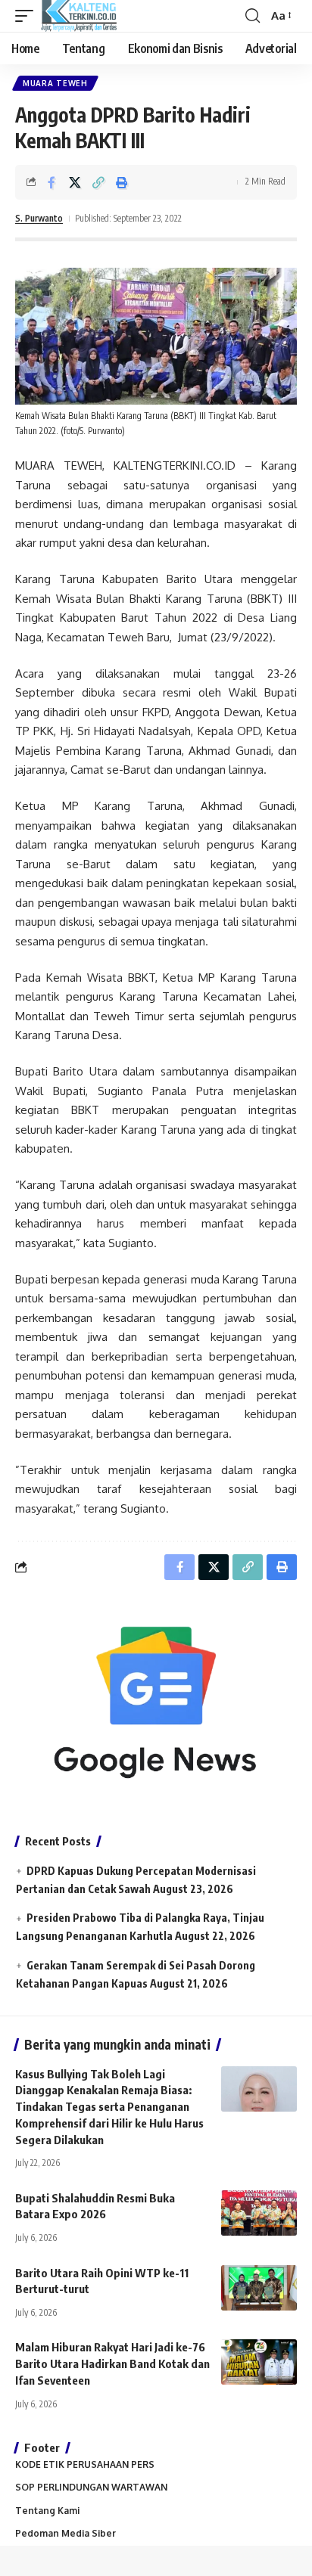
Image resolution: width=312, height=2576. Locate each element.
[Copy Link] (98, 182)
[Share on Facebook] (51, 182)
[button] (28, 16)
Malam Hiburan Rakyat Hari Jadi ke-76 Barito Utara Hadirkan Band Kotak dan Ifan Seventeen (112, 2363)
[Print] (122, 182)
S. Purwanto (39, 218)
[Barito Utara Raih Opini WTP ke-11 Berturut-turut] (259, 2288)
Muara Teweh (55, 83)
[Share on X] (75, 182)
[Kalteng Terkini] (79, 16)
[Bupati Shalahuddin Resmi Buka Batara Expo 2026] (259, 2213)
